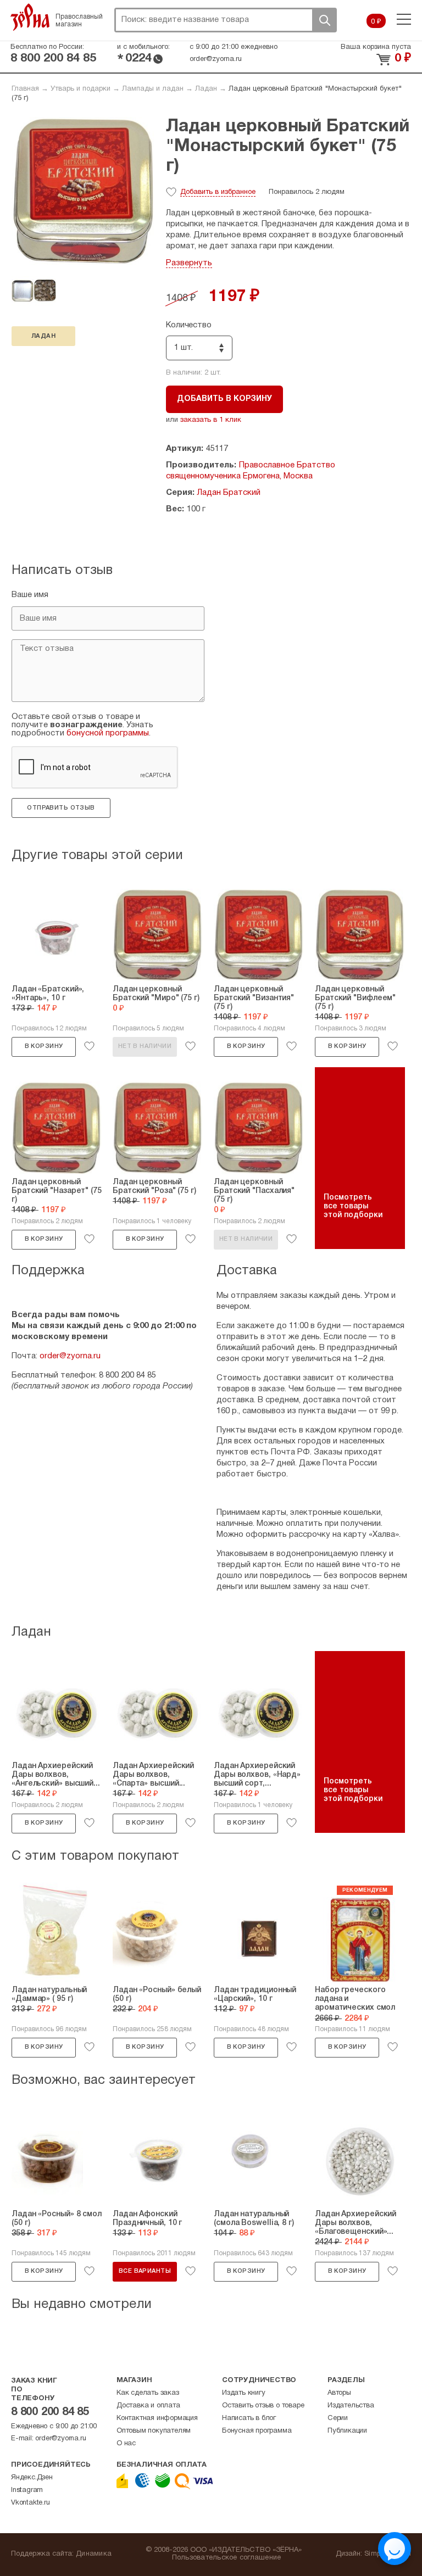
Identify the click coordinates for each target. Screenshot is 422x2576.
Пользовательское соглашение (227, 2558)
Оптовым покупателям (154, 2431)
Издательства (351, 2406)
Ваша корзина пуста (376, 47)
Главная (25, 89)
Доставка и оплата (148, 2406)
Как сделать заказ (148, 2393)
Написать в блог (249, 2418)
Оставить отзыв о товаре (263, 2406)
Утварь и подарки (80, 89)
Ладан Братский (229, 493)
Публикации (347, 2431)
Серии (338, 2418)
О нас (126, 2444)
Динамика (94, 2554)
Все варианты (145, 2271)
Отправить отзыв (61, 808)
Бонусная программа (257, 2431)
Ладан (206, 89)
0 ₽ (376, 22)
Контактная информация (157, 2418)
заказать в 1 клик (211, 420)
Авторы (339, 2393)
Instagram (27, 2490)
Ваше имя (30, 595)
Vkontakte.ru (30, 2503)
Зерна (30, 17)
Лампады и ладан (153, 89)
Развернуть (189, 263)
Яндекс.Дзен (32, 2478)
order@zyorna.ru (216, 59)
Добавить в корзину (224, 399)
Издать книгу (244, 2393)
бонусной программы (108, 733)
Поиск (324, 20)
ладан (43, 336)
